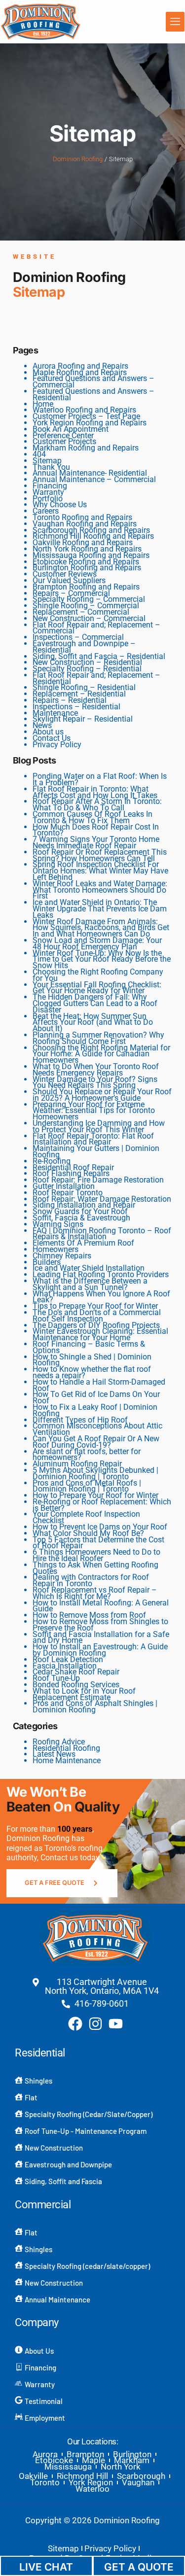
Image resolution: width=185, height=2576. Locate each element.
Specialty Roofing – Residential (87, 669)
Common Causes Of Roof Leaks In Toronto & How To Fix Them (92, 817)
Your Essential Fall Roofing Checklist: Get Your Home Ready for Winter (97, 988)
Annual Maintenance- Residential (90, 473)
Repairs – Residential (70, 700)
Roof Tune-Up (56, 1678)
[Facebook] (75, 2024)
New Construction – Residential (87, 662)
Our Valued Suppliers (69, 580)
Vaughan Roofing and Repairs (85, 524)
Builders (47, 1262)
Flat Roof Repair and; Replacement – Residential (96, 678)
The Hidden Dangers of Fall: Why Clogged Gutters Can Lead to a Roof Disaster (95, 1003)
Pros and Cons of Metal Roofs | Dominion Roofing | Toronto (87, 1486)
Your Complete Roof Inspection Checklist (86, 1517)
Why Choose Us (60, 505)
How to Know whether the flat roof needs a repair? (92, 1372)
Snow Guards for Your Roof (80, 1211)
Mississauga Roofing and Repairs (91, 555)
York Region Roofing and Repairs (90, 423)
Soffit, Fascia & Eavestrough (81, 1218)
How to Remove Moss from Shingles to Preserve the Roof (100, 1625)
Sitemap (47, 461)
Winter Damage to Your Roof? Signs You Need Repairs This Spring (95, 1082)
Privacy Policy (57, 745)
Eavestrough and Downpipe (68, 2164)
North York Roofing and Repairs (87, 549)
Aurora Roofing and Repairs (80, 366)
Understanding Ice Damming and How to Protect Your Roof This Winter (99, 1126)
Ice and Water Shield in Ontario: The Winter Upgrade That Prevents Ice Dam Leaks (100, 909)
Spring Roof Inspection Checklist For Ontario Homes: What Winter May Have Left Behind (100, 871)
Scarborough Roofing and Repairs (91, 530)
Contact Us (52, 738)
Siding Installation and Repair (84, 1205)
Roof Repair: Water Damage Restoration (102, 1199)
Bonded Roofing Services (76, 1685)
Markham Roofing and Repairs (86, 448)
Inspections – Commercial (78, 637)
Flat (31, 2097)
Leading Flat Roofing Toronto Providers (101, 1274)
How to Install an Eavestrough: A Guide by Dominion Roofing (100, 1650)
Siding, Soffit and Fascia (63, 2181)
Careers (46, 511)
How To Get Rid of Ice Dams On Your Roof (96, 1397)
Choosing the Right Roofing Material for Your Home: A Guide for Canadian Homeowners (101, 1054)
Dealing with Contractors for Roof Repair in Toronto (91, 1580)
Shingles (38, 2081)
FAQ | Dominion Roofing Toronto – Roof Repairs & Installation (102, 1234)
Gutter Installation (64, 1186)
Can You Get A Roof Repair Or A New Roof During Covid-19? (96, 1442)
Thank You (51, 467)
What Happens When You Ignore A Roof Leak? (101, 1297)
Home (43, 404)
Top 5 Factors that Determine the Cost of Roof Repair (98, 1543)
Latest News (54, 1754)
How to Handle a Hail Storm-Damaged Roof (99, 1385)
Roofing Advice (59, 1742)
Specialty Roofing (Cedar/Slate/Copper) (89, 2114)
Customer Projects (64, 441)
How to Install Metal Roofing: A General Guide (101, 1606)
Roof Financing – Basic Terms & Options (89, 1347)
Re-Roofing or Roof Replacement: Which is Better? (102, 1505)
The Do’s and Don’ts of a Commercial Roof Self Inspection (97, 1316)
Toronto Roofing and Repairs (82, 517)
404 (39, 454)
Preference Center (63, 435)
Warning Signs (58, 1224)
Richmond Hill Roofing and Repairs (93, 536)
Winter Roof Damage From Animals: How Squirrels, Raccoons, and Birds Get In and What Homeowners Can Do (101, 928)
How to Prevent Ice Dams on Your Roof (100, 1527)
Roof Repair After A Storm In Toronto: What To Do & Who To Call (97, 804)
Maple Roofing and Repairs (80, 372)
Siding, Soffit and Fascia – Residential (99, 656)
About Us (39, 2351)
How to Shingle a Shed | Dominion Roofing (92, 1360)
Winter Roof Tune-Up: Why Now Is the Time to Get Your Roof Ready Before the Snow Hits (102, 959)
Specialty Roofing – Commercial (89, 599)
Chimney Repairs (62, 1256)
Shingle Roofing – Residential (84, 687)
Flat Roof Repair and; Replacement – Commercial (96, 628)
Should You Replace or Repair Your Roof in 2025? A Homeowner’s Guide (102, 1095)
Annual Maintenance (57, 2299)
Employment (45, 2418)
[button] (175, 22)
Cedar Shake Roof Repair (76, 1672)
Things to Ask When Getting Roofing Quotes (95, 1568)
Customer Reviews (65, 574)
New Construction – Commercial (89, 618)
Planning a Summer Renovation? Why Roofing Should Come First (98, 1038)
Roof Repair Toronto (68, 1193)
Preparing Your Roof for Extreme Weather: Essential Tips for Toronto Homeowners (94, 1111)
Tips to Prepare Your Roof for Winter (95, 1306)
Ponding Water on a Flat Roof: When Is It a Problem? (100, 779)
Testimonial (44, 2401)
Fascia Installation (65, 1666)
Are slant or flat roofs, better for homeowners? (87, 1455)
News (42, 725)
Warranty (48, 492)
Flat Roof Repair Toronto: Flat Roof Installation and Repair (93, 1139)
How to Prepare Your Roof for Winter (95, 1495)
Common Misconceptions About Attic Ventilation (97, 1429)
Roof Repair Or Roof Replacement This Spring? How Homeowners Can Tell (100, 855)
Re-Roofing (52, 1161)
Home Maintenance (67, 1760)
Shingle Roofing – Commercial (86, 606)
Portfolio (48, 499)
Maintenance (55, 713)
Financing (50, 486)
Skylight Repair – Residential (83, 719)
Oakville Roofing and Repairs (83, 542)
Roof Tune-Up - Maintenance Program (86, 2131)
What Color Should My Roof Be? (88, 1533)
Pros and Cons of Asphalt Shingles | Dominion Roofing (95, 1706)
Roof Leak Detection (68, 1659)
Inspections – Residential (76, 707)
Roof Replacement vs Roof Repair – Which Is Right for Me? (95, 1593)
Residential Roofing (66, 1748)
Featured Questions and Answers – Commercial (93, 382)
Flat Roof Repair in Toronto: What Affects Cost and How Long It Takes (95, 792)
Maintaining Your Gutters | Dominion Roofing (96, 1151)
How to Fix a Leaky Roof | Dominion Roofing (95, 1410)
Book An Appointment (71, 429)
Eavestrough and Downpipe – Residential (84, 647)
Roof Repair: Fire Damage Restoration (98, 1180)
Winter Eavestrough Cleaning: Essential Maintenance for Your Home (100, 1334)
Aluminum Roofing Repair (77, 1464)
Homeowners (55, 1249)
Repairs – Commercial (71, 593)
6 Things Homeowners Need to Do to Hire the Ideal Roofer (96, 1555)
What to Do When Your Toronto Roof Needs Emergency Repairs (96, 1070)
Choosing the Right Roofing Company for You (98, 975)
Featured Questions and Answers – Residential (93, 394)
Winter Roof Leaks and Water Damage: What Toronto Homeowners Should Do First (100, 890)
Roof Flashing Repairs (71, 1173)
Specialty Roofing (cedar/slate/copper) (87, 2266)
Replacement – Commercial (81, 612)
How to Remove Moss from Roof (89, 1615)
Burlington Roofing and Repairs (87, 568)
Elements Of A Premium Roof (83, 1243)
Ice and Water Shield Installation (89, 1268)
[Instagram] (95, 2024)
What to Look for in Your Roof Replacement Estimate (84, 1694)
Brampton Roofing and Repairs (86, 587)
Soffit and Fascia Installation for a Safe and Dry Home (101, 1637)
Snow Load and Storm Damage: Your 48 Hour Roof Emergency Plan (97, 943)
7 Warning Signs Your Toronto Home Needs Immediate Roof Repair (96, 842)
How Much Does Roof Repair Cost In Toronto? (96, 830)
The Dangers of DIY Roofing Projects (96, 1325)
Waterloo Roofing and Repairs (84, 410)
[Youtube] (116, 2024)
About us (48, 732)
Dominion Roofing (78, 159)
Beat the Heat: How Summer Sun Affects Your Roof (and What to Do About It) (93, 1023)
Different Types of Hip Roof (80, 1420)
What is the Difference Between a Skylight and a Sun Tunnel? (90, 1284)
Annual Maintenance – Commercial (94, 479)
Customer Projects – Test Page (86, 416)
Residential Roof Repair (73, 1167)
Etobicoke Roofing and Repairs (86, 562)
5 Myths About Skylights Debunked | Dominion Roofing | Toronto (95, 1473)
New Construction (54, 2148)
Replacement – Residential (79, 694)
